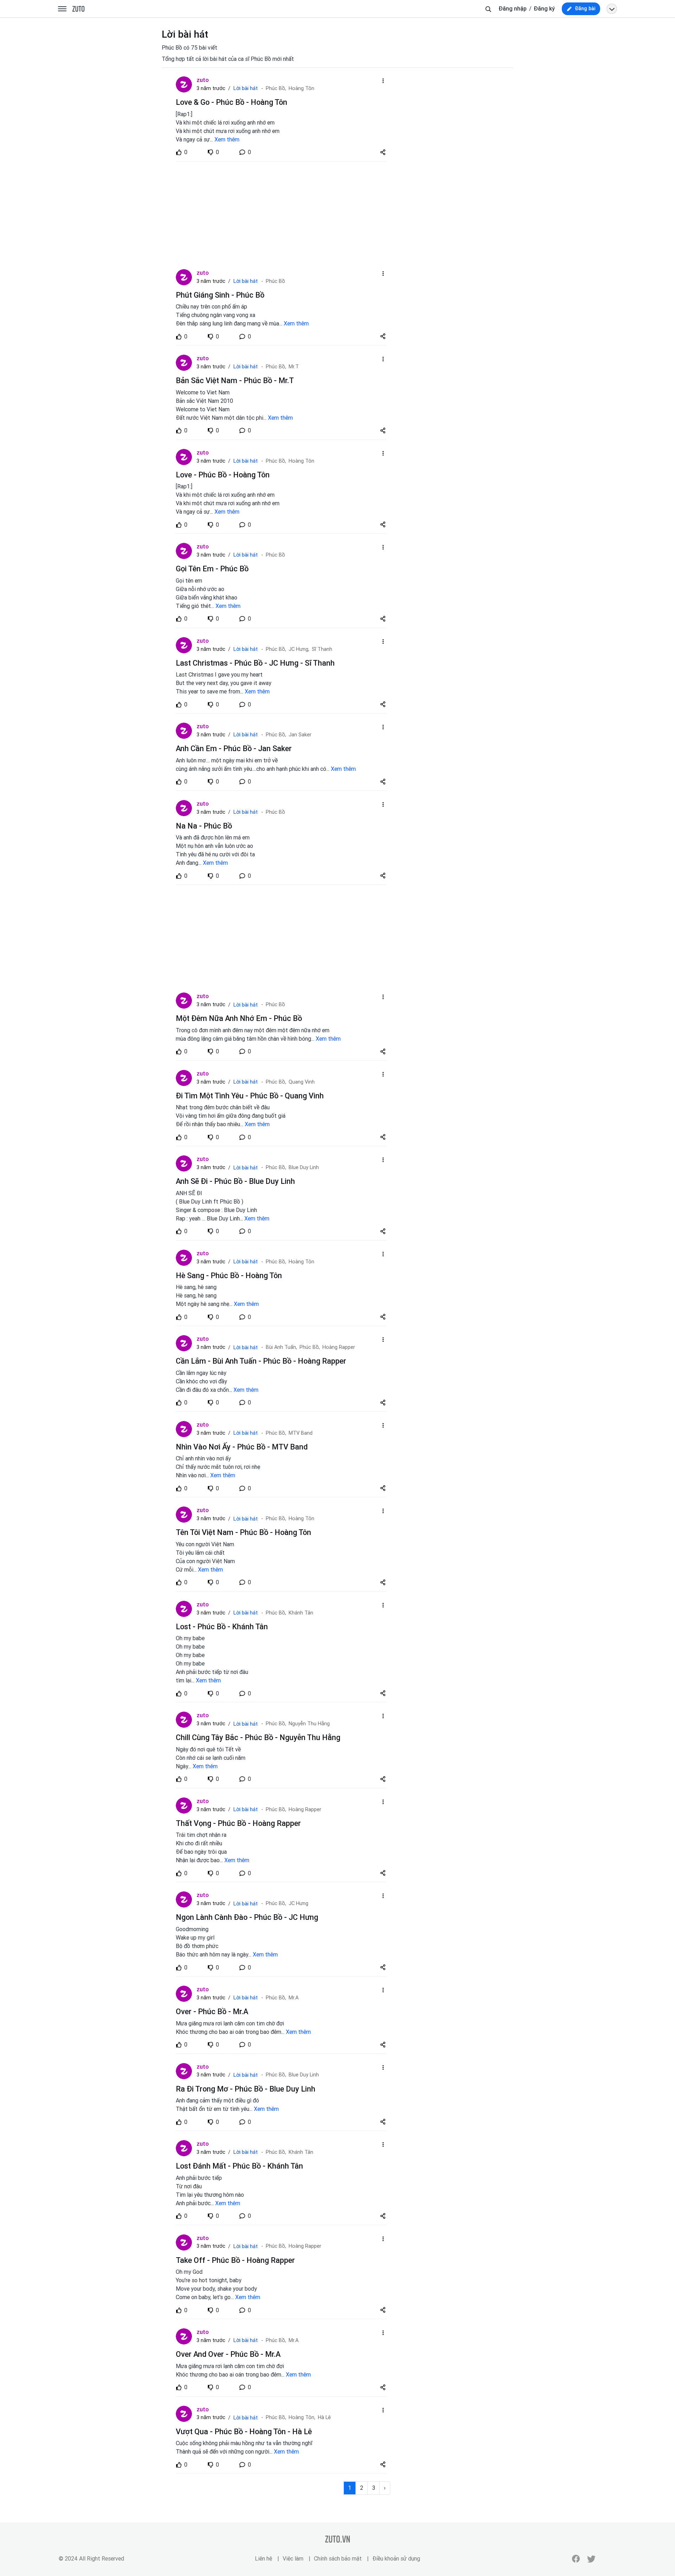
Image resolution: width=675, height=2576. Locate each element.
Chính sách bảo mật (338, 2559)
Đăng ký (544, 9)
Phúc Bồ (275, 281)
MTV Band (301, 1433)
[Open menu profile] (612, 9)
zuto (203, 80)
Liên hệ (263, 2559)
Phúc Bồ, (276, 88)
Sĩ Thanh (322, 649)
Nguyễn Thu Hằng (309, 1724)
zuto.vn (78, 9)
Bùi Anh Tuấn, (281, 1347)
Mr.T (294, 367)
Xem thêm (227, 139)
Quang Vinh (302, 1082)
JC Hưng (298, 1904)
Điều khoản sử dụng (396, 2559)
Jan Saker (300, 735)
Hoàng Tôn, (302, 2418)
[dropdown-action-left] (383, 81)
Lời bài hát (245, 88)
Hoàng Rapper (339, 1347)
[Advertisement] (281, 215)
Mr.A (294, 1998)
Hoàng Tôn (301, 88)
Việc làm (293, 2559)
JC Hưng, (299, 649)
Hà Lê (324, 2418)
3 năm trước (211, 88)
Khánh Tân (301, 1613)
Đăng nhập (513, 9)
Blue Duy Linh (304, 1168)
